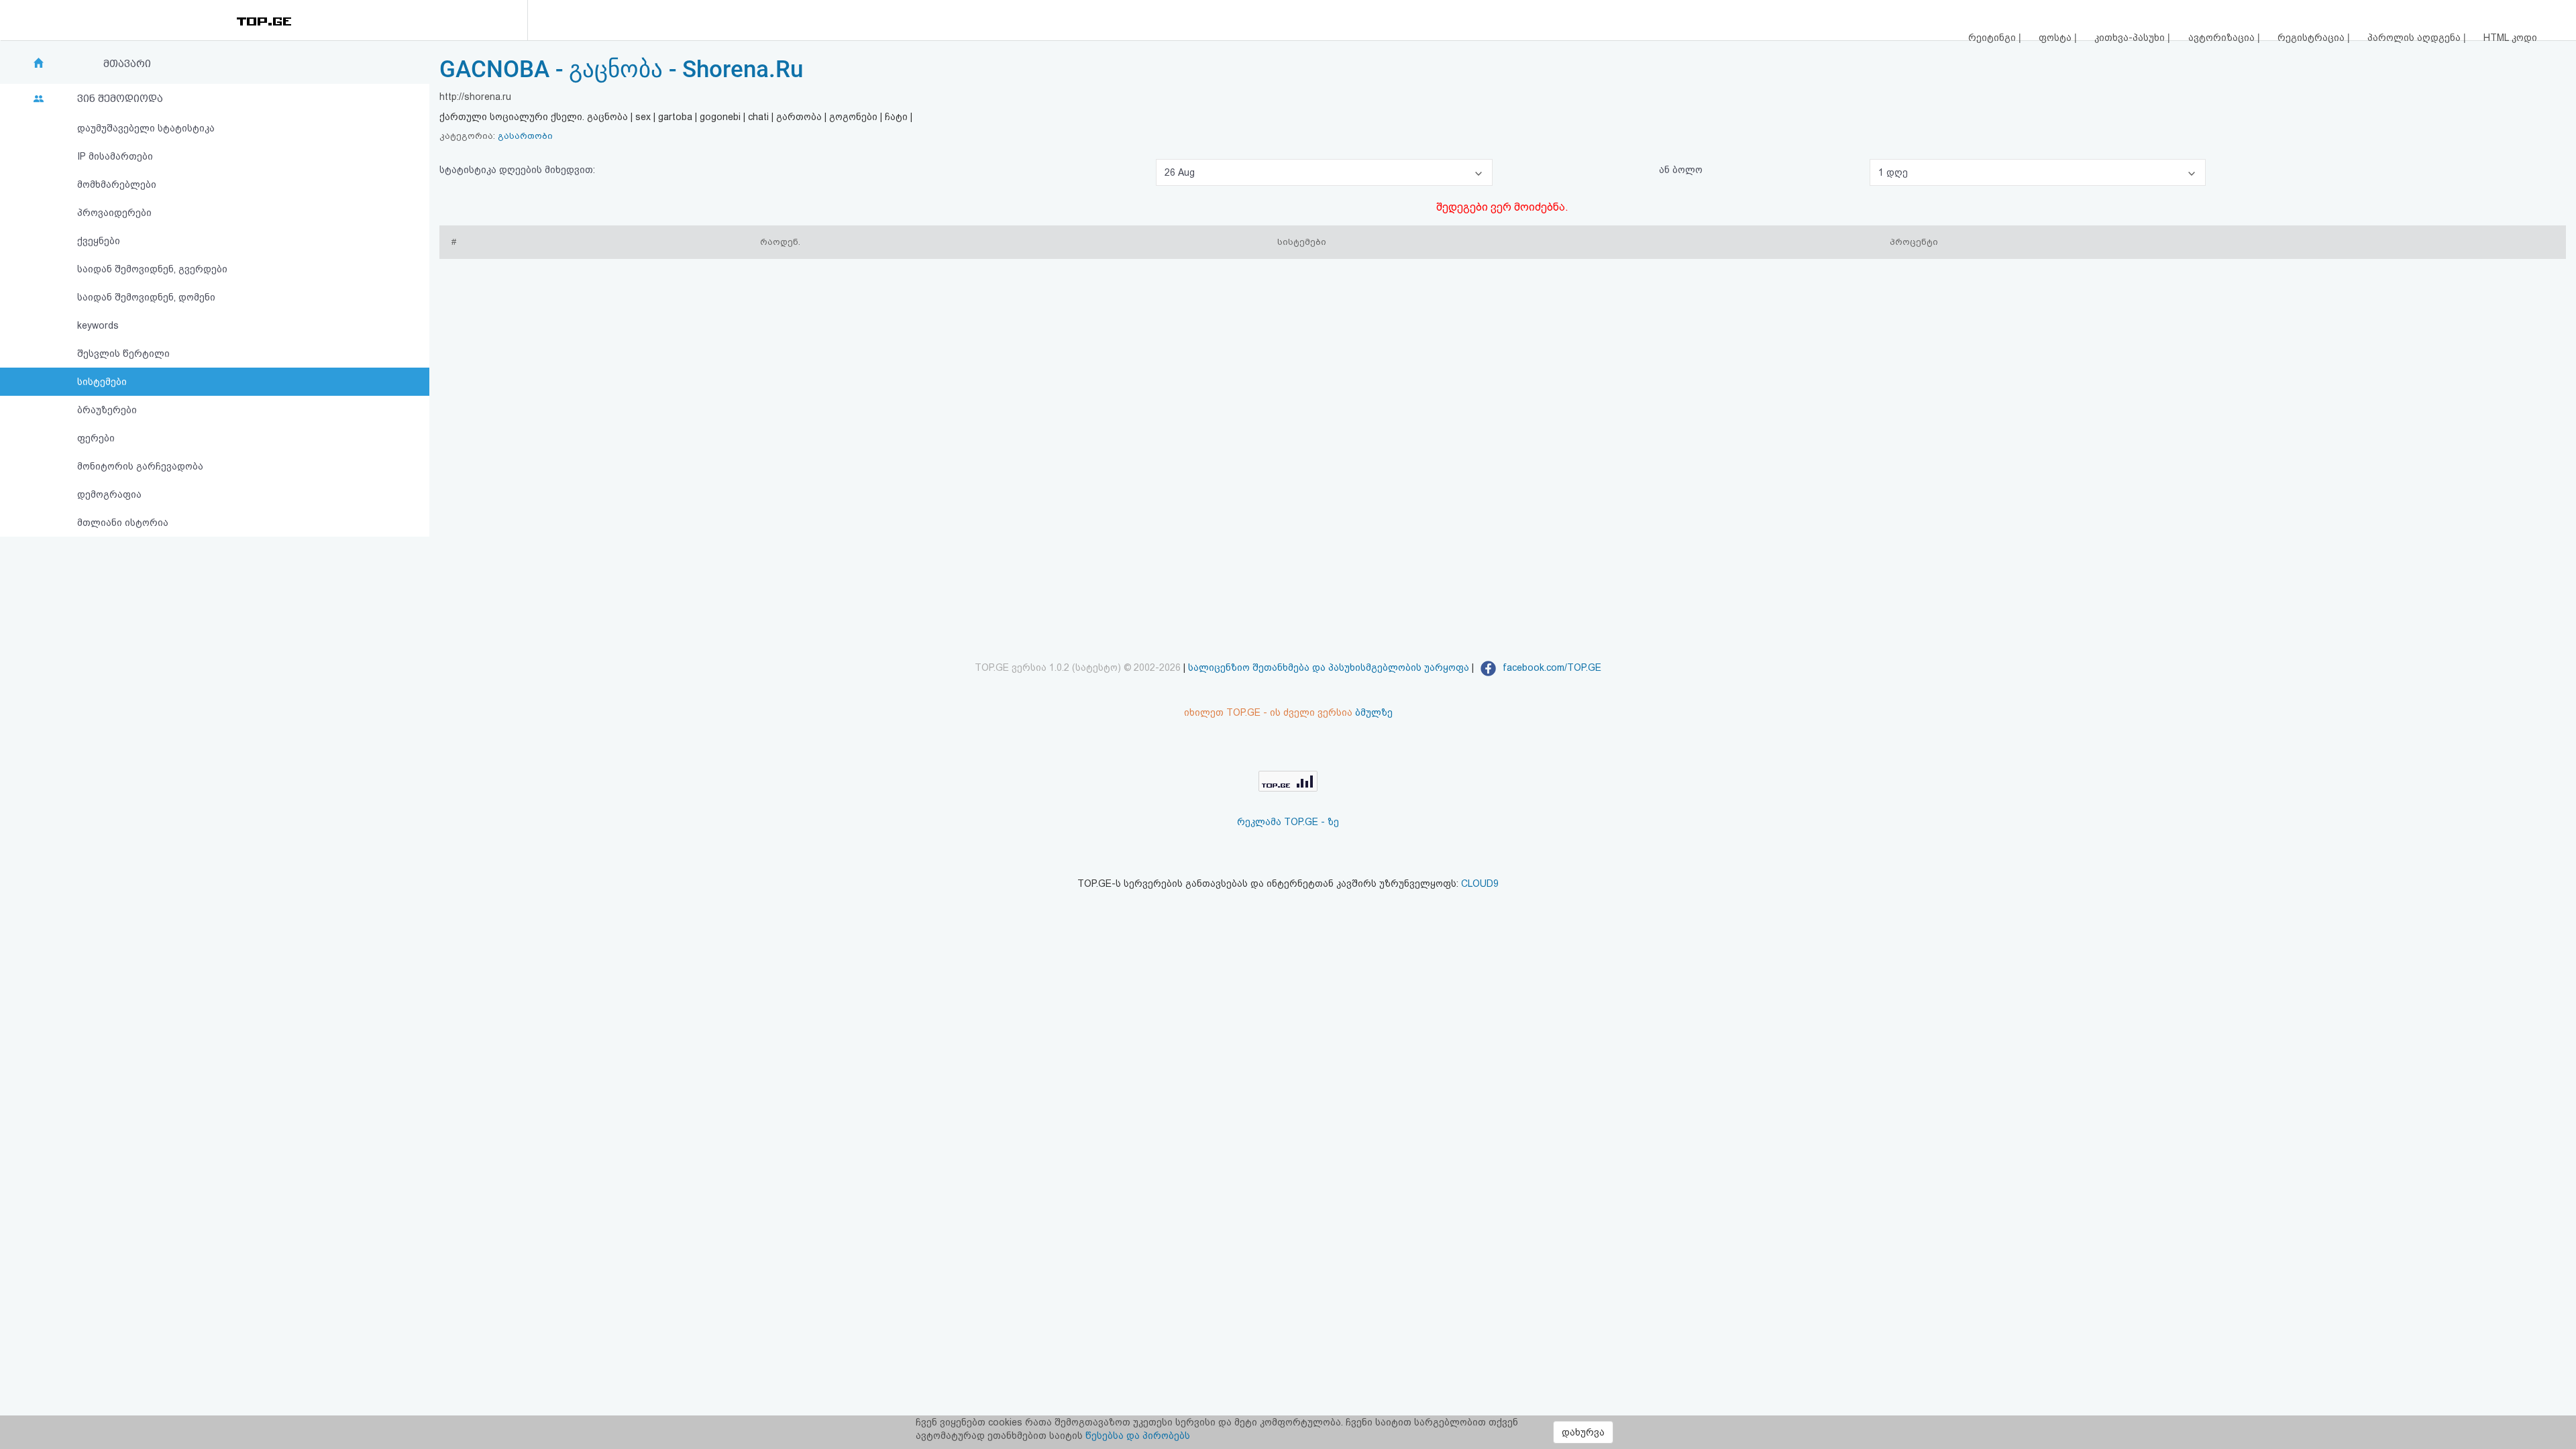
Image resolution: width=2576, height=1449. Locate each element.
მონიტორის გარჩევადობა (140, 466)
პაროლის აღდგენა (2415, 38)
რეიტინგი (1993, 38)
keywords (98, 325)
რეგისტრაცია (2312, 38)
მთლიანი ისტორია (123, 523)
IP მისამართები (115, 156)
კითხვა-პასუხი (2131, 38)
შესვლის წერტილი (123, 354)
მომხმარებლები (117, 184)
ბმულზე (1374, 712)
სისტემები (102, 382)
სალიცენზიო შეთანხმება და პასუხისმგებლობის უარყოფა (1329, 667)
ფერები (96, 438)
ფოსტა (2056, 38)
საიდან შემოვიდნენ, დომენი (146, 297)
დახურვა (1583, 1432)
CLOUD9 (1480, 883)
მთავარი (127, 64)
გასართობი (525, 136)
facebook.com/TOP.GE (1551, 667)
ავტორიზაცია (2223, 38)
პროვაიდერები (114, 213)
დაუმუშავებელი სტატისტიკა (146, 128)
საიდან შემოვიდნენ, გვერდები (152, 269)
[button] (1324, 172)
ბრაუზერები (107, 410)
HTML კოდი (2510, 38)
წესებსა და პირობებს (1138, 1436)
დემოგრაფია (109, 494)
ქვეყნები (99, 241)
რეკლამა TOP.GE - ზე (1288, 822)
